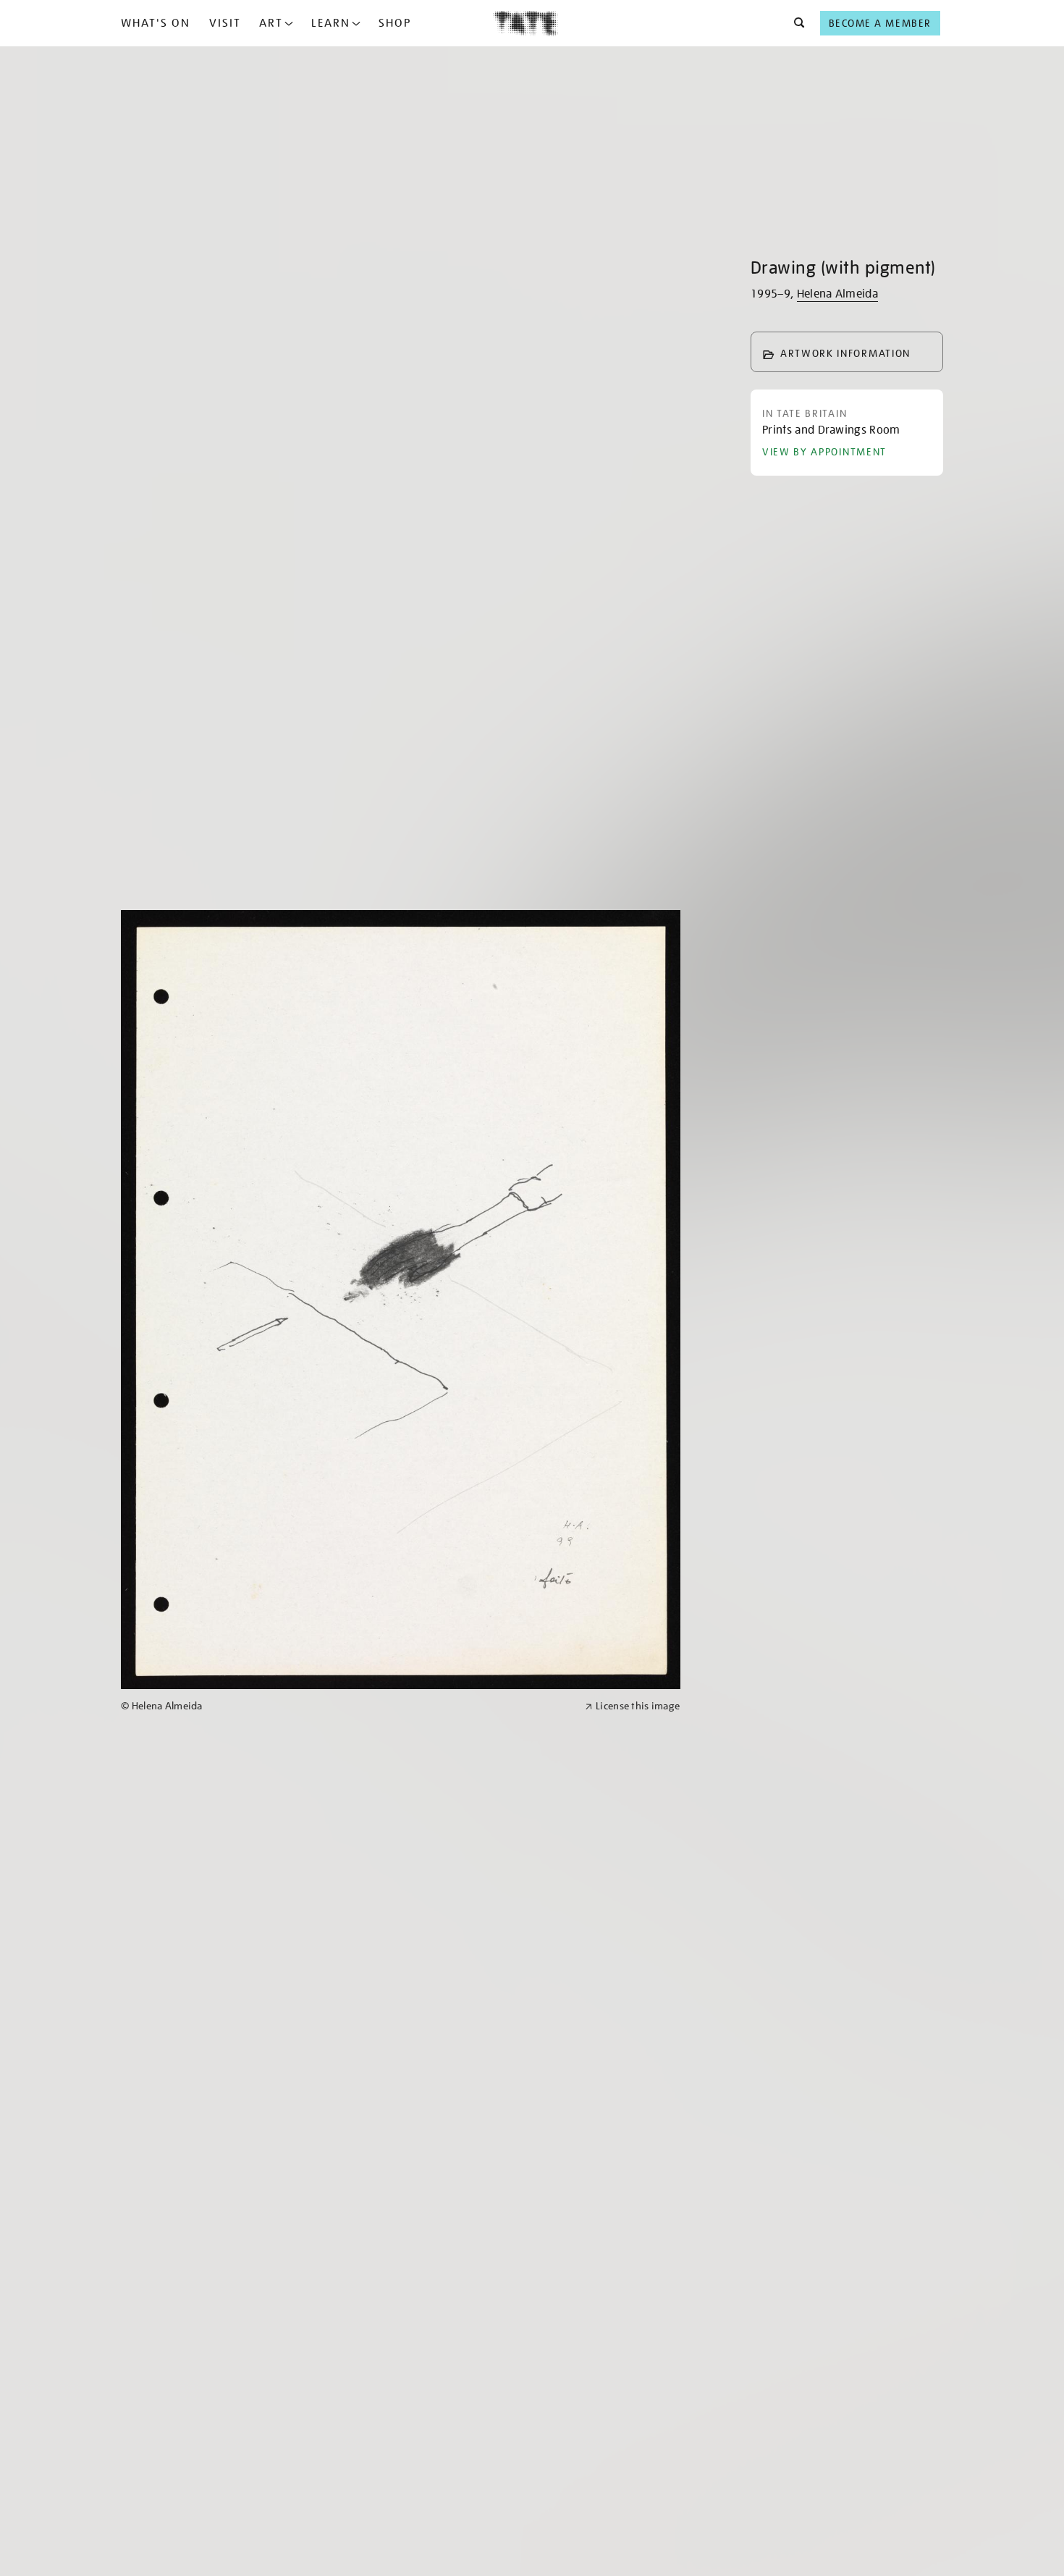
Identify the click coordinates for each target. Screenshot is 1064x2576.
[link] (347, 1706)
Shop (395, 23)
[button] (795, 23)
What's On (156, 23)
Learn (331, 23)
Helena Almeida (837, 294)
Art (271, 23)
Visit (225, 23)
